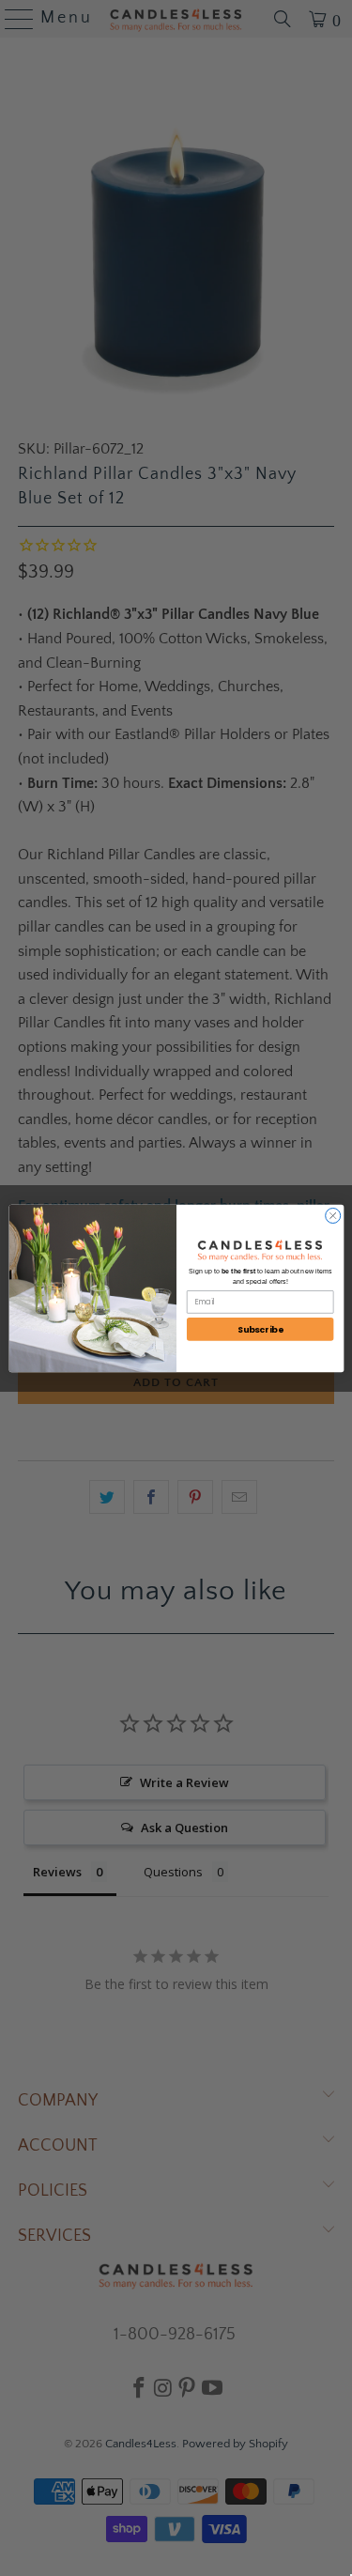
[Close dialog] (332, 1215)
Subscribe (260, 1329)
